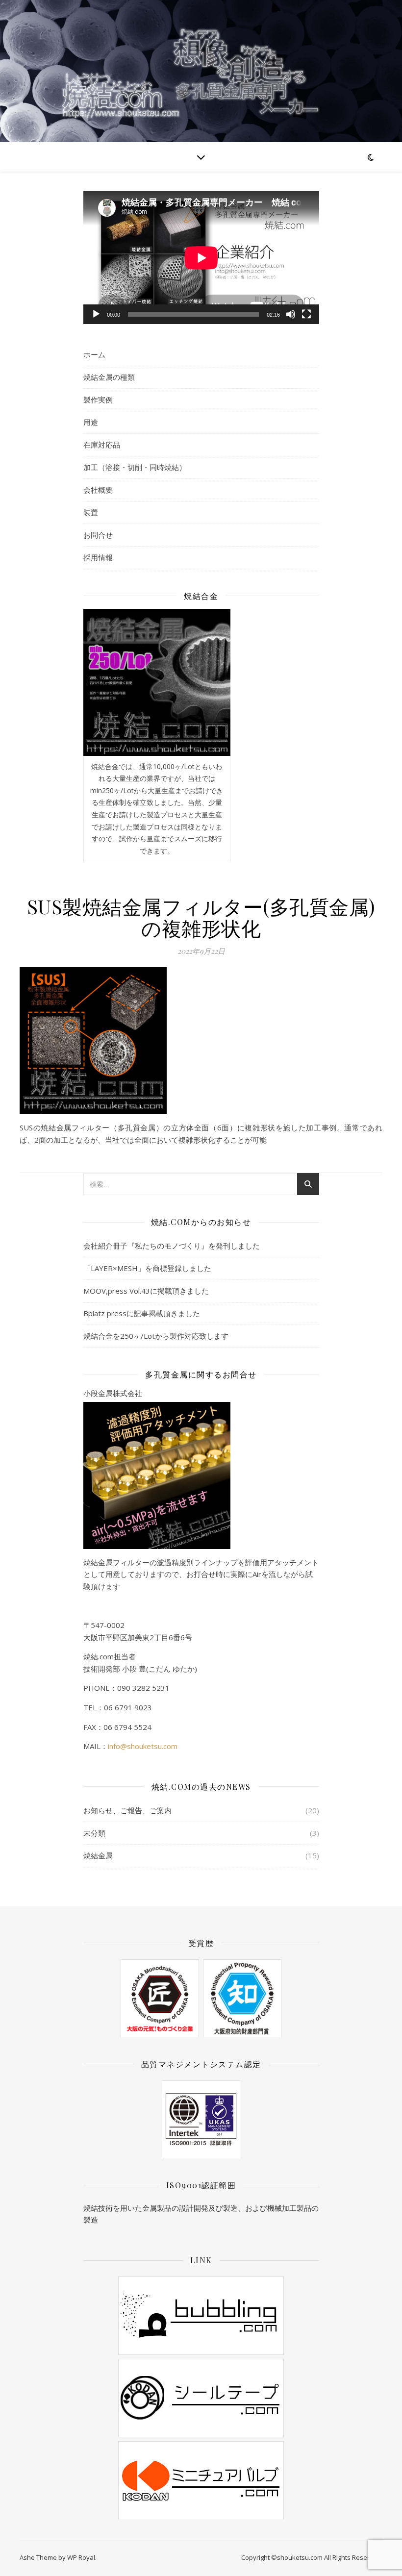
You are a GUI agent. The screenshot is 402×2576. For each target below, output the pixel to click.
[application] (201, 258)
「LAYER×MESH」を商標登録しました (147, 1268)
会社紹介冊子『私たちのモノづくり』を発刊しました (172, 1246)
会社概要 (98, 490)
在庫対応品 (102, 445)
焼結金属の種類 (109, 377)
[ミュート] (291, 314)
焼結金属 (98, 1855)
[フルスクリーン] (306, 314)
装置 (91, 512)
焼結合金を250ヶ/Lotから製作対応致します (156, 1336)
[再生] (96, 314)
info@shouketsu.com (143, 1746)
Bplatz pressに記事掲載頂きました (142, 1313)
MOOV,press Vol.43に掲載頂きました (146, 1291)
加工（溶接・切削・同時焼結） (135, 467)
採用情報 (98, 557)
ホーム (94, 354)
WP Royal (81, 2557)
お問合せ (98, 535)
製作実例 (98, 400)
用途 (91, 422)
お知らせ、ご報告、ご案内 (127, 1810)
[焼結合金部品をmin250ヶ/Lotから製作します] (157, 682)
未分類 (94, 1833)
